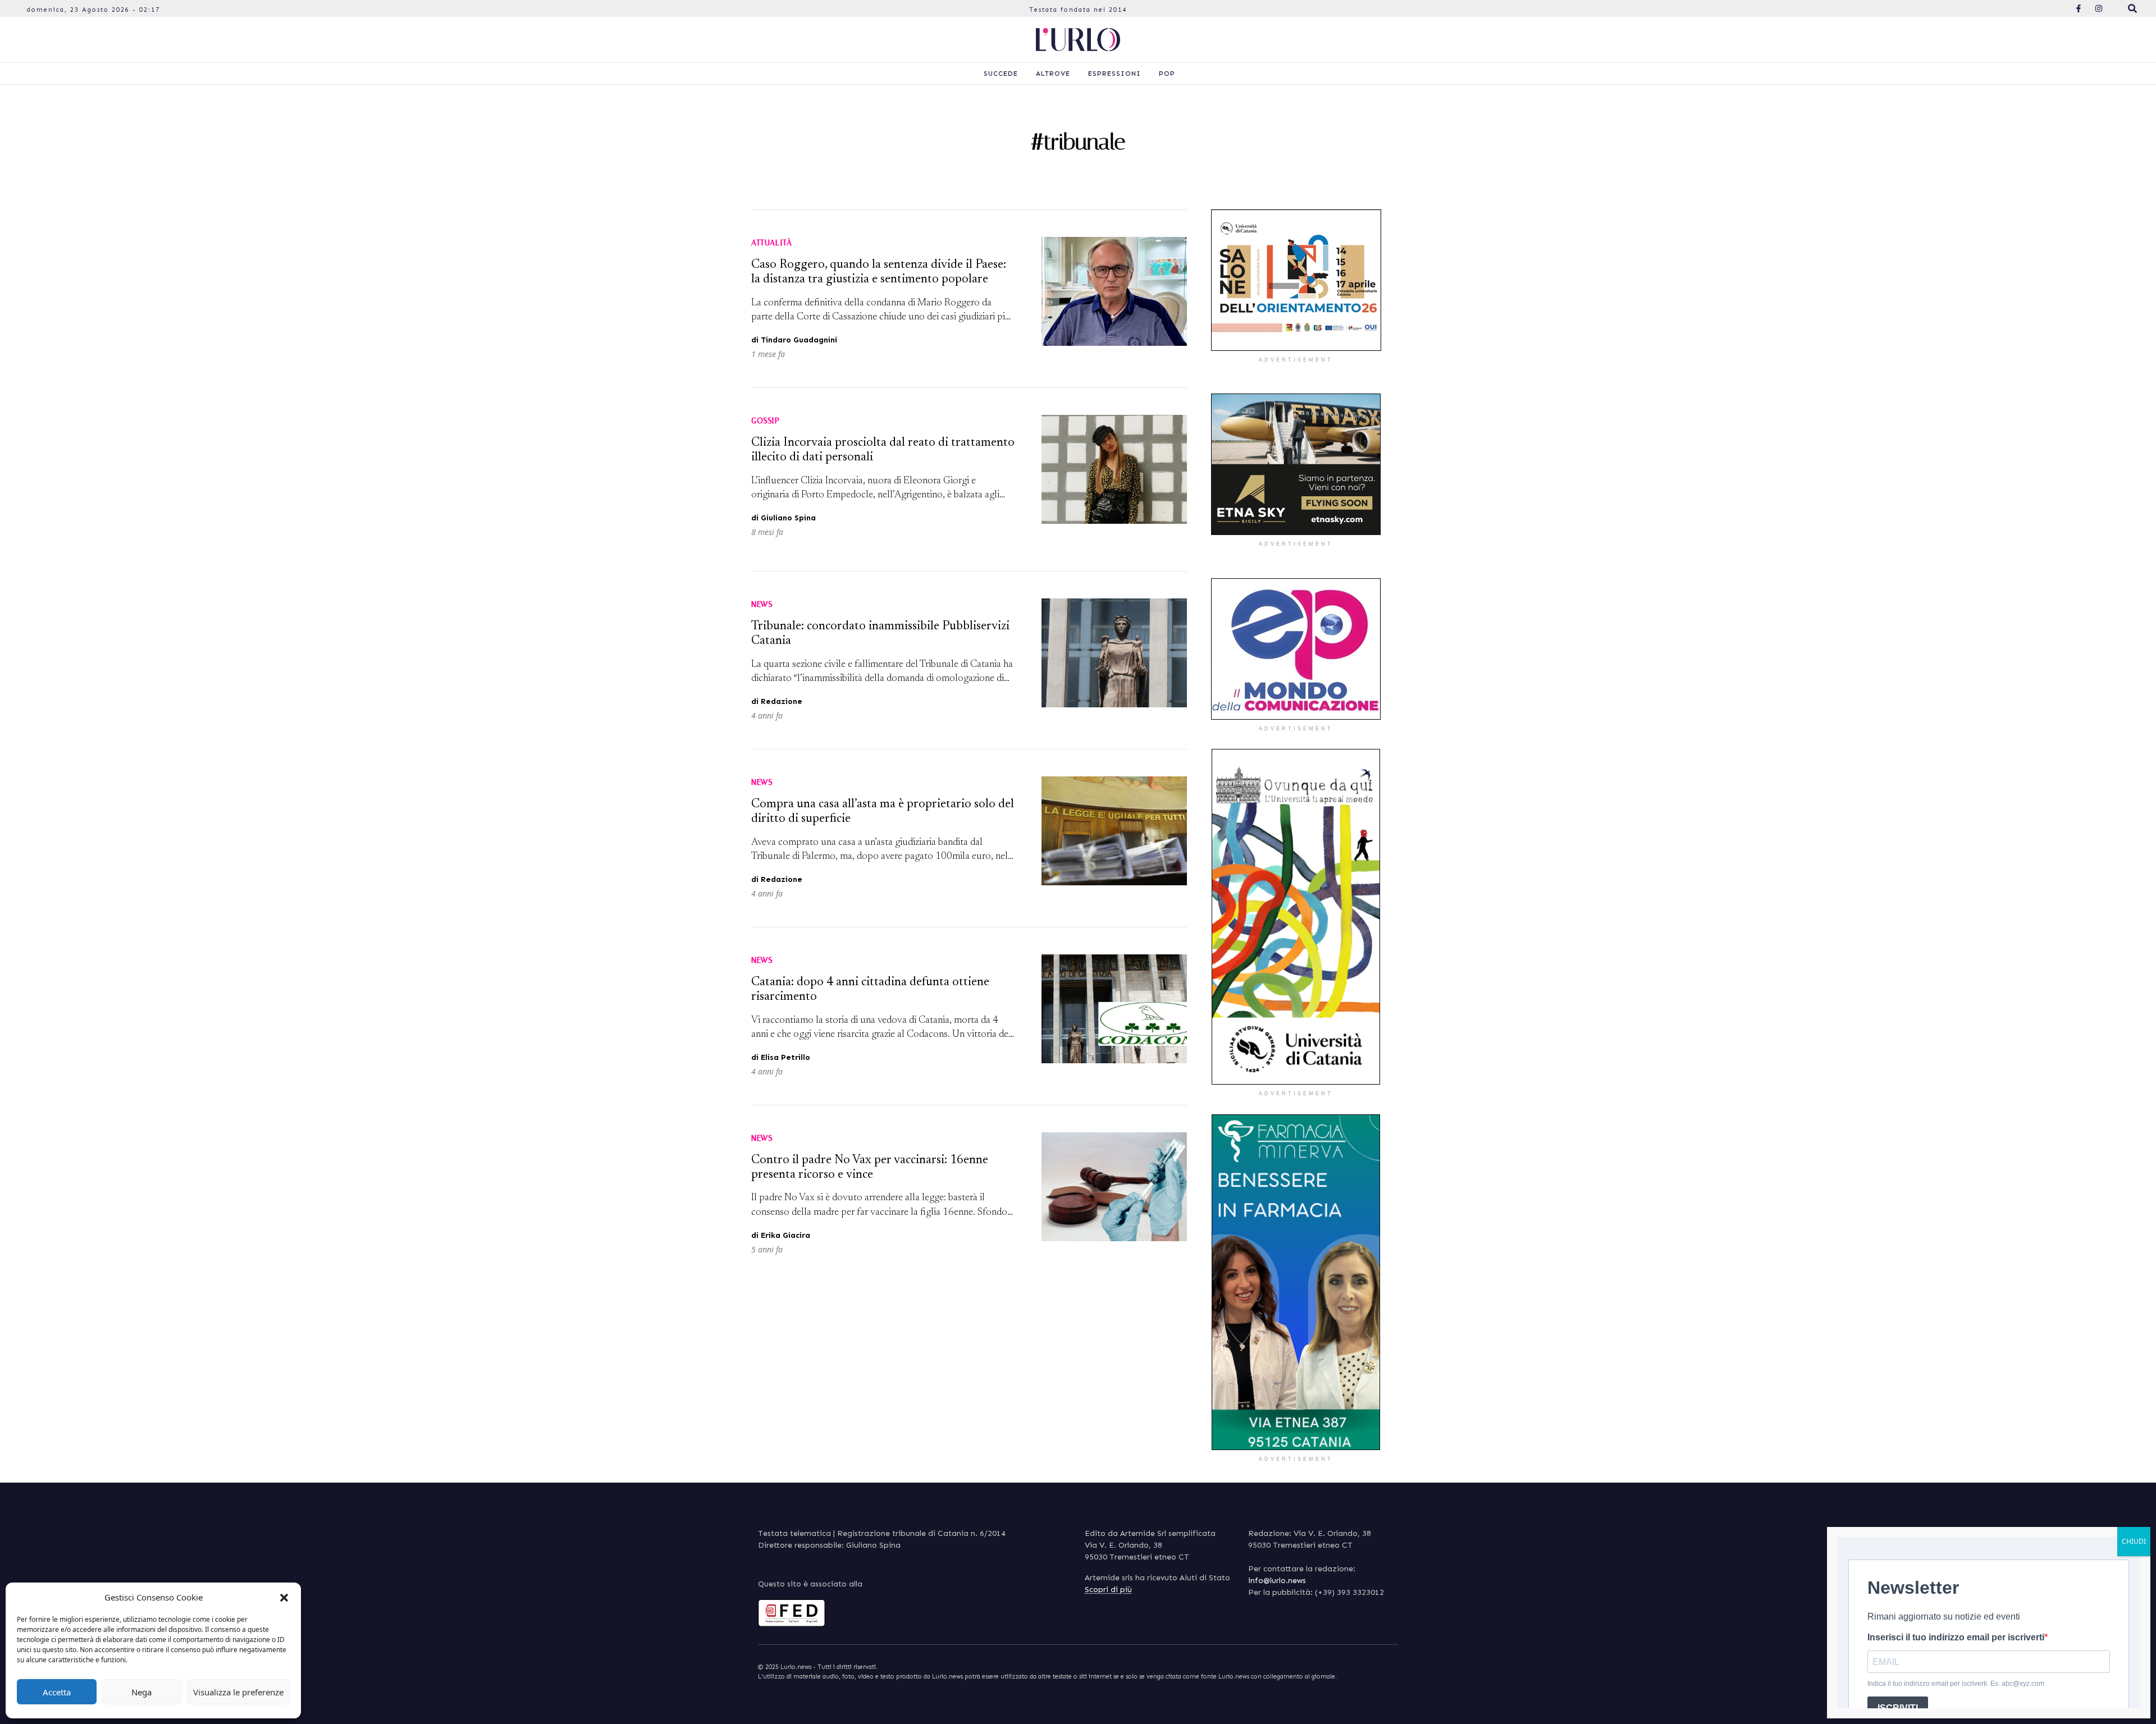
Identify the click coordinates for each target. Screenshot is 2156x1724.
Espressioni (1114, 74)
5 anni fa (767, 1249)
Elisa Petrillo (785, 1057)
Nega (141, 1692)
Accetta (57, 1692)
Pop (1167, 74)
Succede (1001, 74)
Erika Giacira (785, 1235)
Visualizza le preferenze (238, 1692)
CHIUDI (2134, 1541)
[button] (284, 1597)
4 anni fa (767, 715)
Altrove (1053, 74)
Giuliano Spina (788, 518)
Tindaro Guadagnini (799, 340)
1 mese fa (768, 354)
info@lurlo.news (1277, 1581)
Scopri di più (1108, 1590)
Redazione (782, 701)
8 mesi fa (767, 532)
